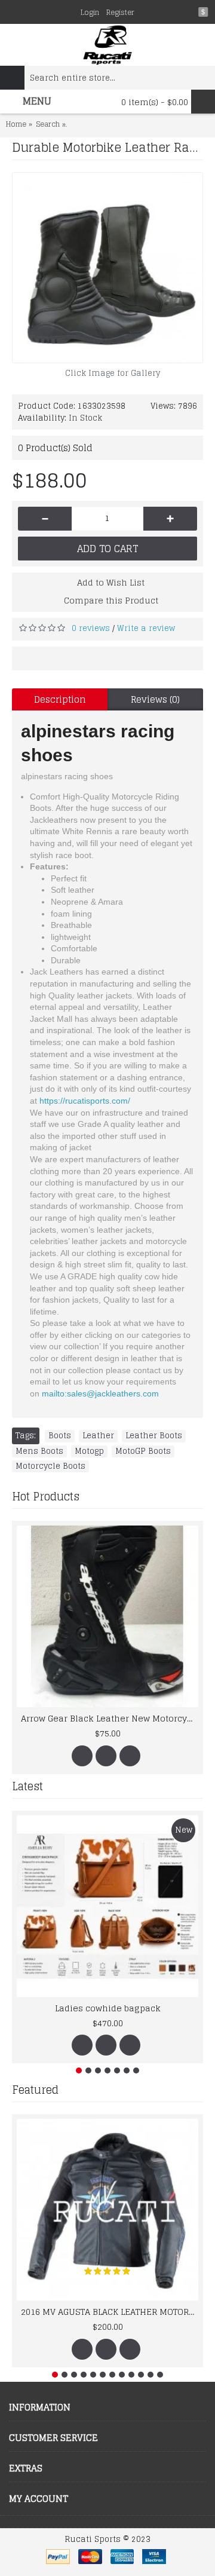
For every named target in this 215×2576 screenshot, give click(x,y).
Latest (27, 1786)
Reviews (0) (155, 699)
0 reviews (91, 628)
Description (60, 699)
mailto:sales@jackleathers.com (100, 1393)
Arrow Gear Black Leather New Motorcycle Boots (110, 1718)
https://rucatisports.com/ (85, 1101)
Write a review (146, 628)
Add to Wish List (111, 582)
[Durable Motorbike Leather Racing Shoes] (107, 268)
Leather (98, 1436)
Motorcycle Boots (50, 1466)
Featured (35, 2090)
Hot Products (46, 1496)
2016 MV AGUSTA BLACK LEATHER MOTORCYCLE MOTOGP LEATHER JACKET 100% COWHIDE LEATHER (110, 2312)
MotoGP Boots (143, 1451)
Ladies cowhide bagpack (108, 2008)
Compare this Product (111, 600)
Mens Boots (39, 1451)
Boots (60, 1436)
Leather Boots (154, 1436)
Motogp (89, 1451)
